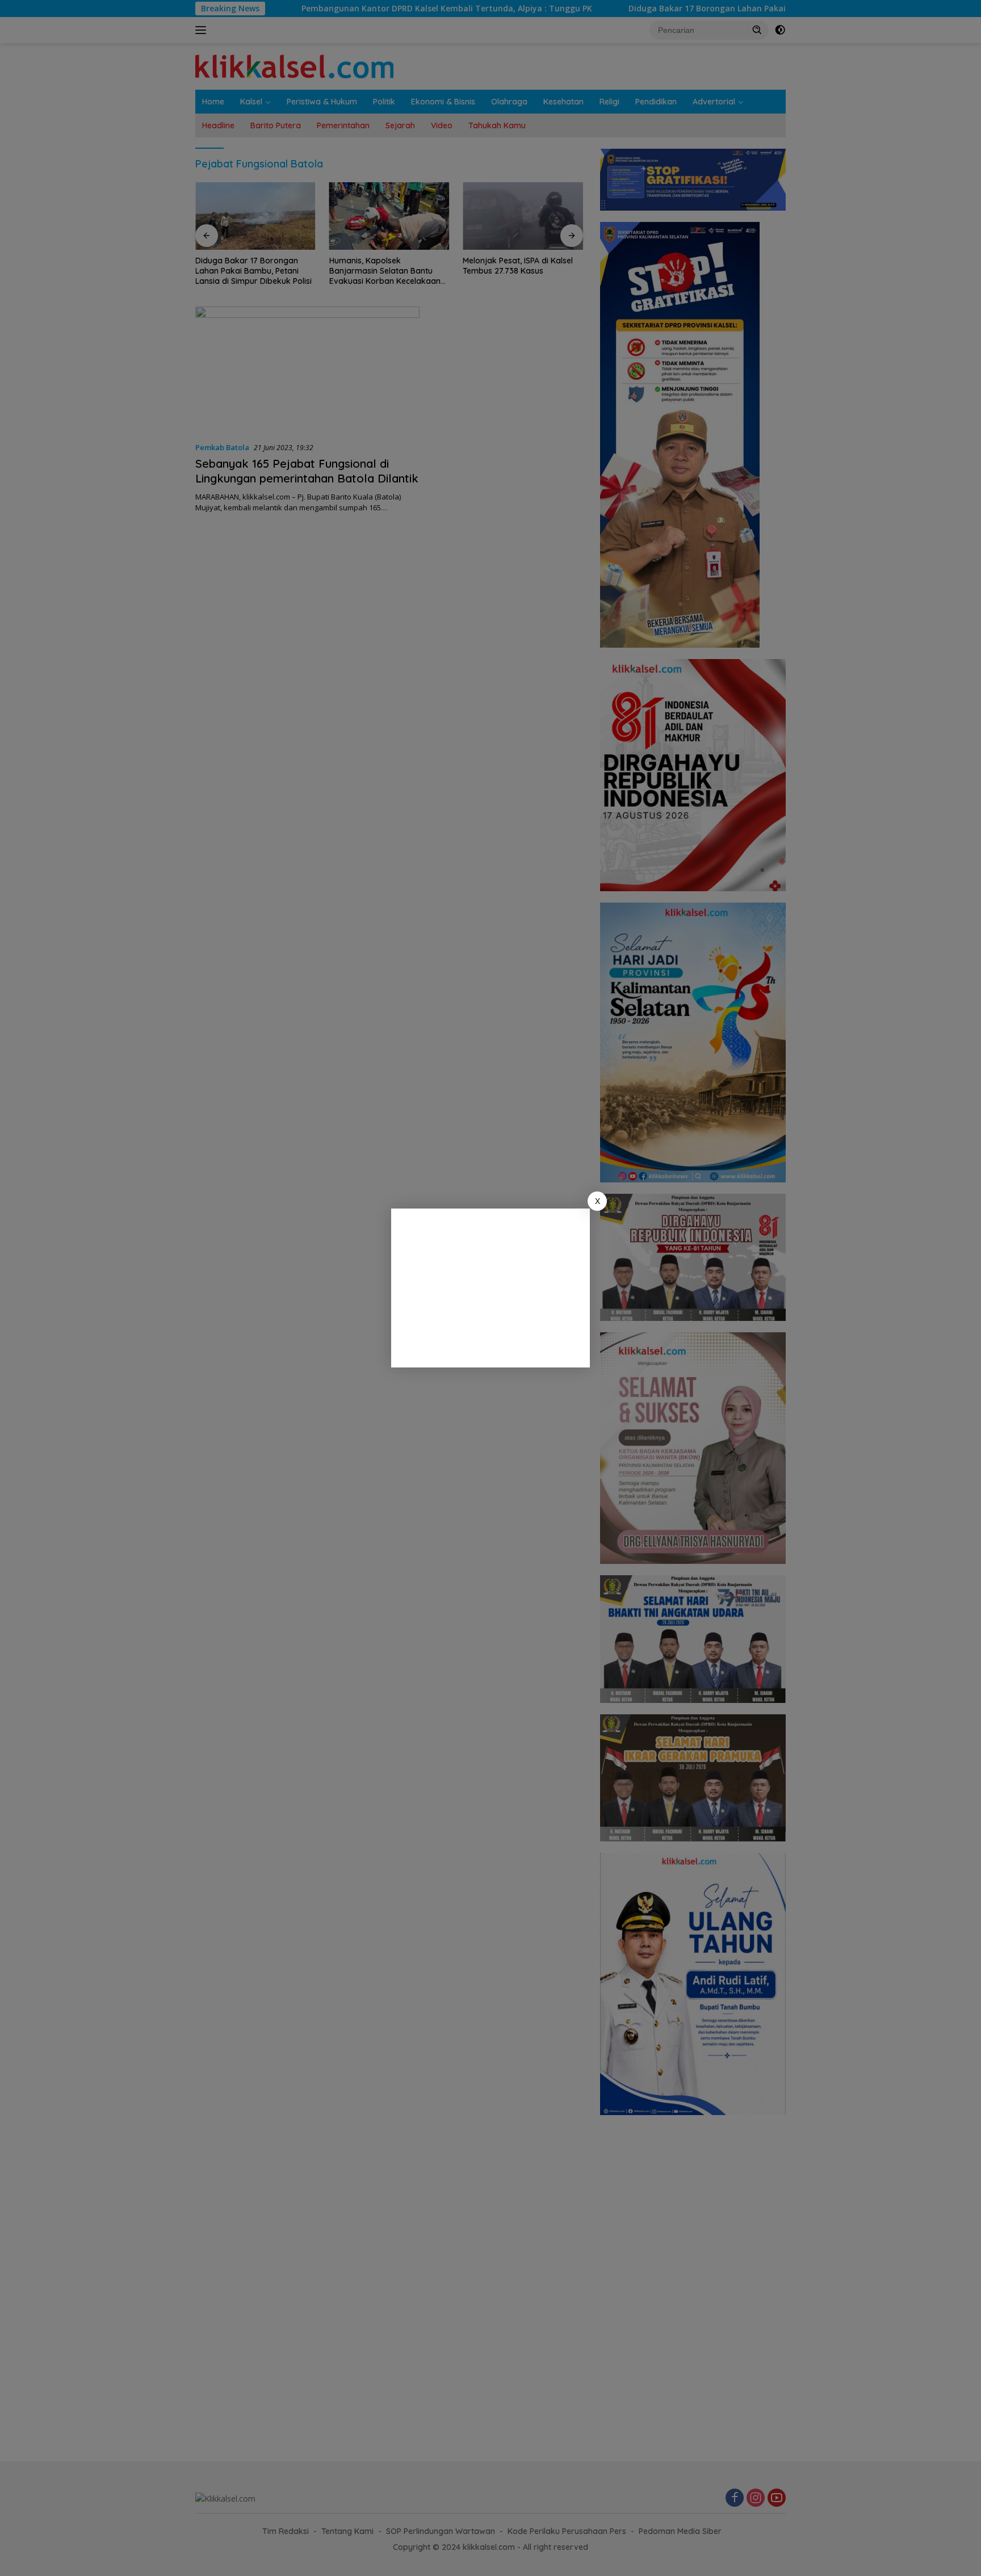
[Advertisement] (491, 1288)
